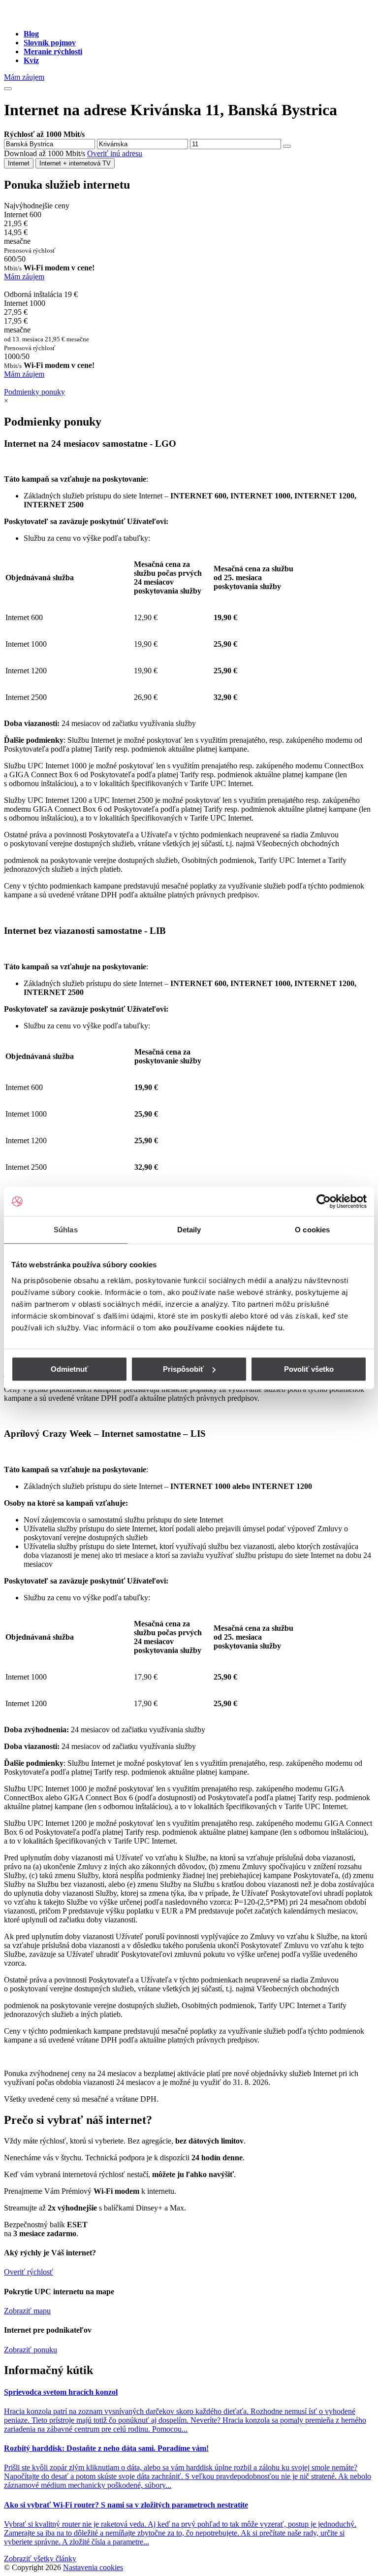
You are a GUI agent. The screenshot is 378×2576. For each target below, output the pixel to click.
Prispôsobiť (183, 1369)
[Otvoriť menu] (8, 89)
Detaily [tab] (189, 1230)
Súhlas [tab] (66, 1230)
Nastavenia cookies (93, 2567)
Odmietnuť (69, 1369)
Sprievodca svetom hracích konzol (61, 2392)
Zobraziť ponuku (31, 2350)
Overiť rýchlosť (29, 2272)
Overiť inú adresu (115, 153)
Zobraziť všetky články (40, 2559)
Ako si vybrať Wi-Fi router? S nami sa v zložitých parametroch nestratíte (126, 2505)
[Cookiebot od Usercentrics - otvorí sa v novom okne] (324, 1201)
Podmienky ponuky (34, 392)
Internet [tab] (19, 163)
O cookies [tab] (312, 1230)
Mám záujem (24, 77)
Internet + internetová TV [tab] (75, 163)
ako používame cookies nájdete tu (220, 1328)
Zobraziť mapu (27, 2311)
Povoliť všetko (309, 1369)
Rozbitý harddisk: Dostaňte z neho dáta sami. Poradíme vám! (106, 2448)
